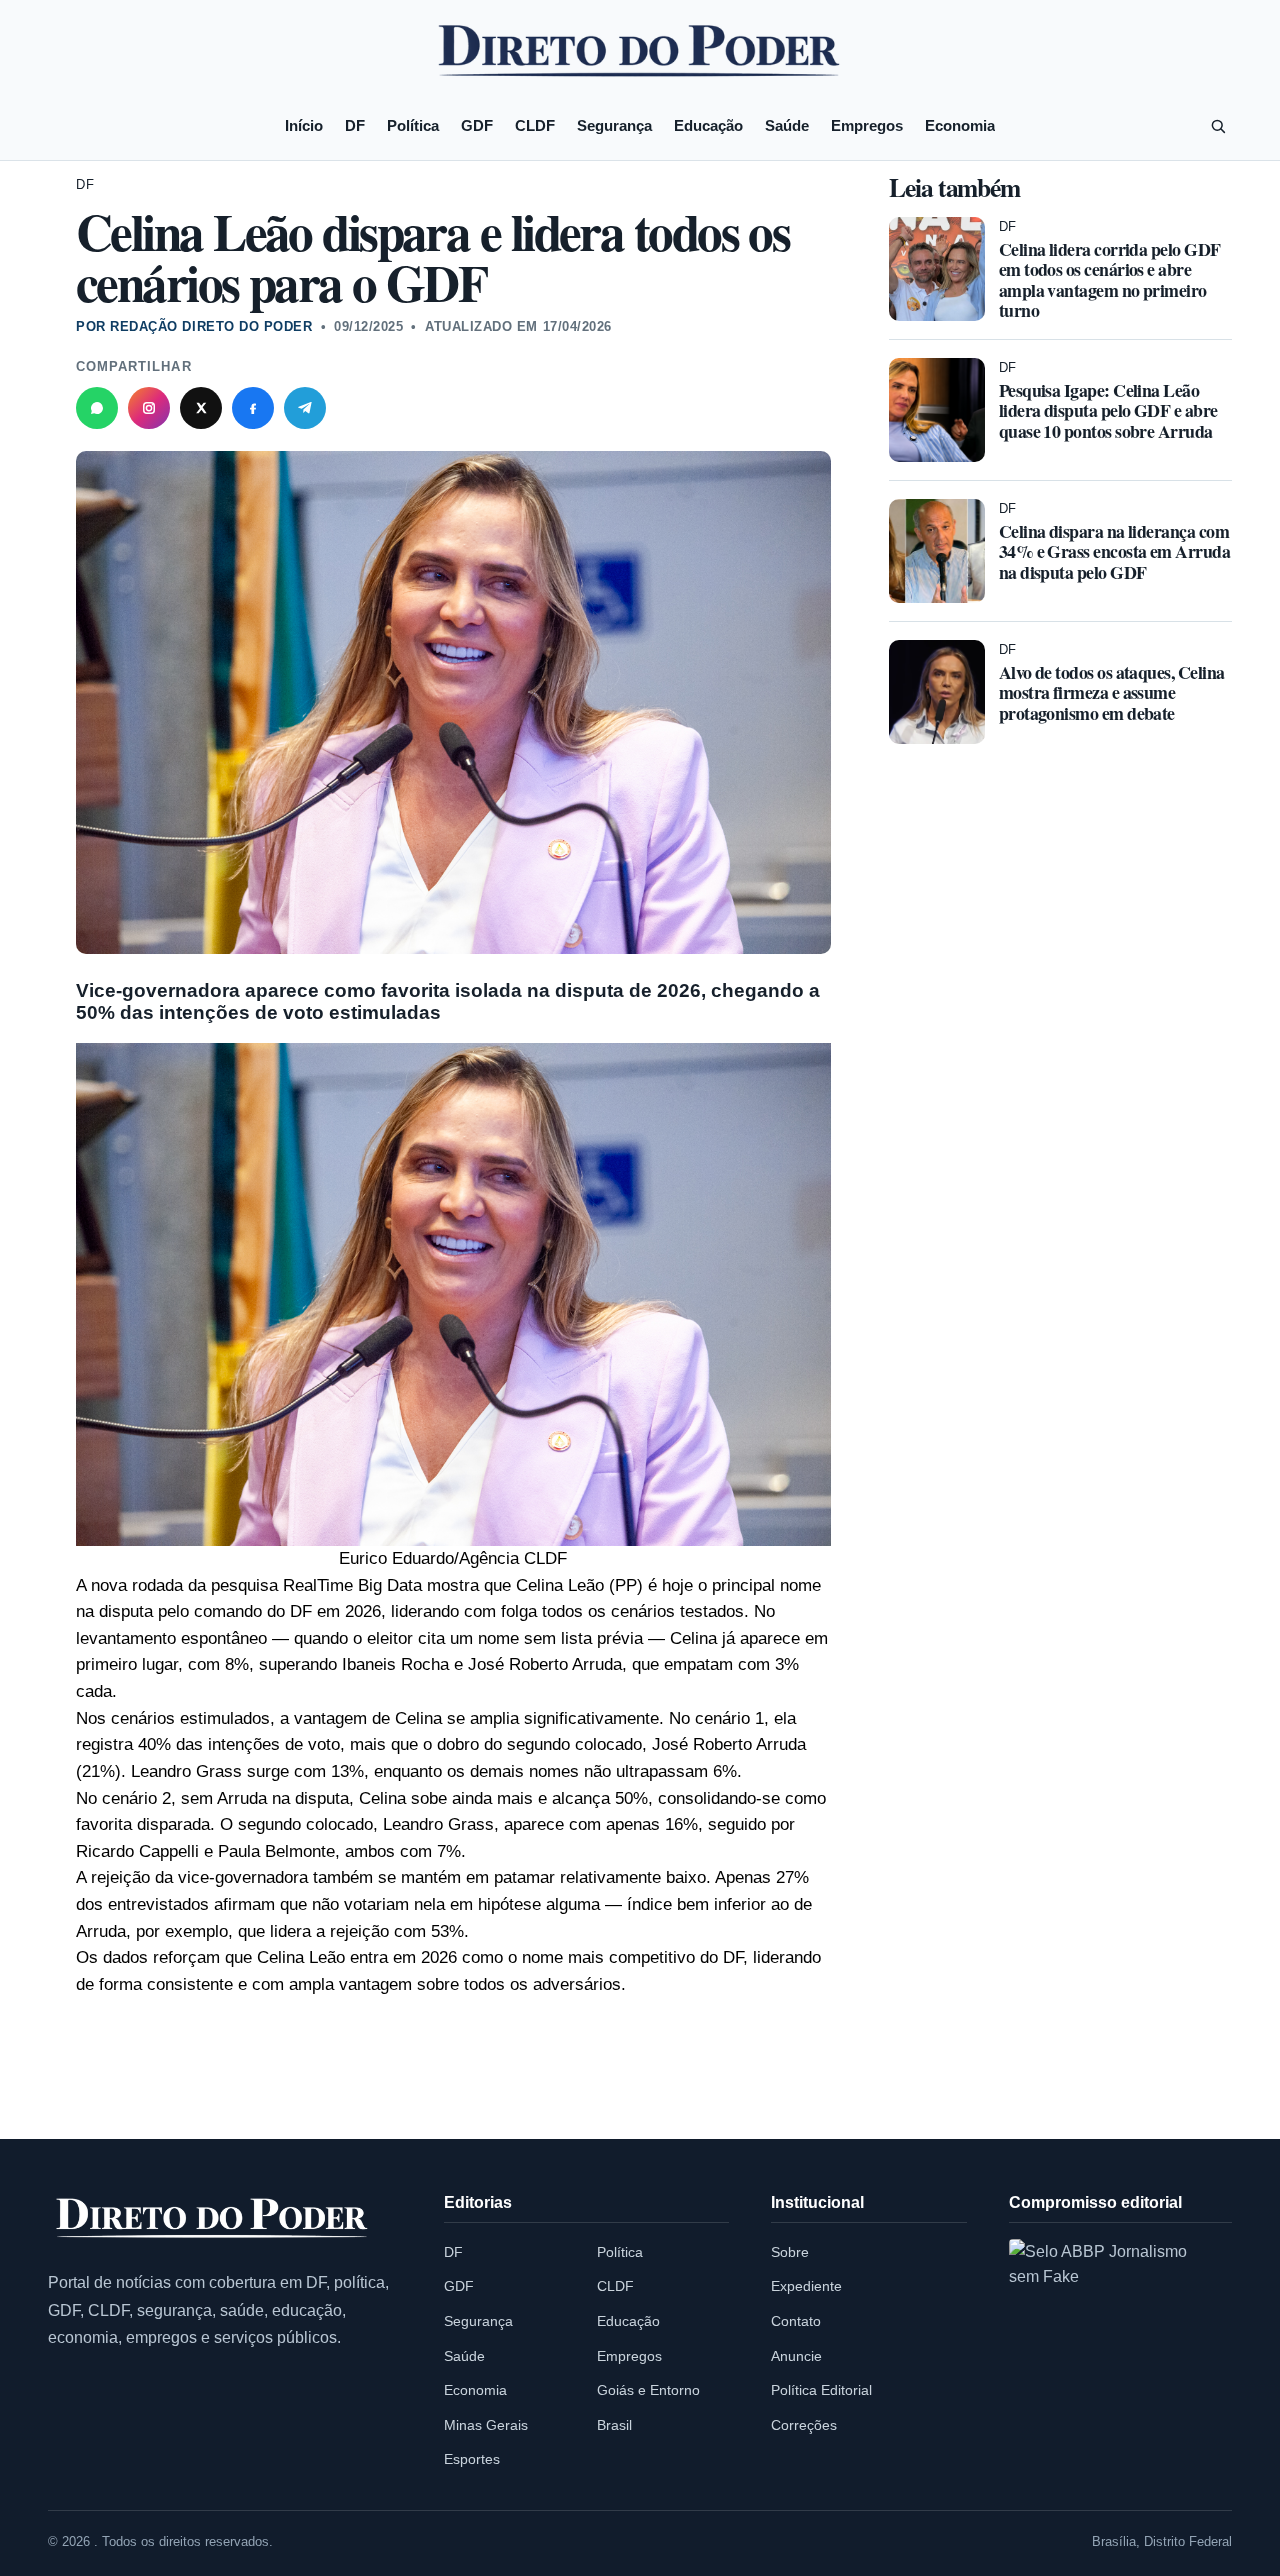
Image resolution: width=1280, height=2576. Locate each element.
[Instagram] (149, 408)
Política (413, 125)
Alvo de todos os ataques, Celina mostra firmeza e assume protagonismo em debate (1112, 692)
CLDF (535, 125)
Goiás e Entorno (648, 2390)
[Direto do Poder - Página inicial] (213, 2219)
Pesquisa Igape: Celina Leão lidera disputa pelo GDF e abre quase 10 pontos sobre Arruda (1108, 410)
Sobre (790, 2252)
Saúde (787, 125)
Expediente (806, 2286)
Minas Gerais (486, 2425)
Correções (804, 2425)
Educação (708, 125)
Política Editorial (821, 2390)
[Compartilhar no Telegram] (305, 408)
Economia (960, 125)
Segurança (614, 125)
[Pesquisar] (1218, 126)
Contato (796, 2321)
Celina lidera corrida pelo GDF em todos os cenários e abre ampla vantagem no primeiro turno (1110, 279)
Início (304, 125)
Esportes (472, 2459)
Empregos (867, 125)
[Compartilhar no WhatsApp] (97, 408)
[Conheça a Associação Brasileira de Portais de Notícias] (1114, 2344)
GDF (477, 125)
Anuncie (796, 2356)
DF (355, 125)
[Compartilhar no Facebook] (253, 408)
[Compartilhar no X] (201, 408)
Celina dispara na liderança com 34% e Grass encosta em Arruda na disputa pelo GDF (1114, 551)
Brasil (614, 2425)
